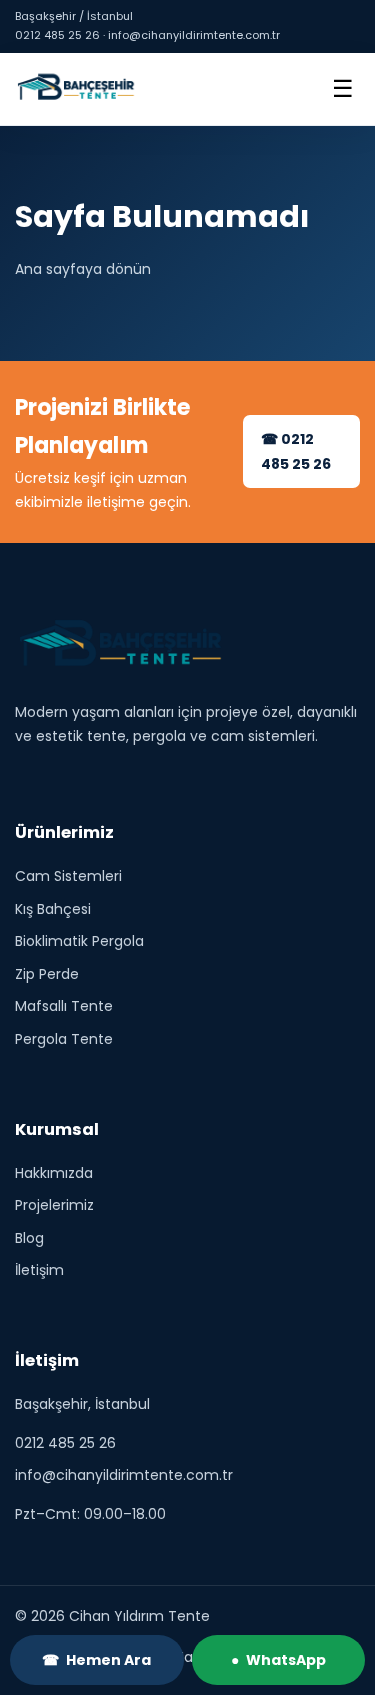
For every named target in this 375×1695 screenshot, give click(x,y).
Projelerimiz (54, 1205)
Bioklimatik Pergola (79, 941)
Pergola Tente (64, 1038)
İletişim (39, 1270)
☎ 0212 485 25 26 (296, 451)
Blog (29, 1237)
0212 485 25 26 (65, 1442)
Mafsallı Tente (64, 1006)
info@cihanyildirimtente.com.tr (124, 1475)
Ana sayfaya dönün (83, 269)
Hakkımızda (54, 1172)
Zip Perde (47, 973)
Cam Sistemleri (68, 876)
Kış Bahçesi (53, 908)
